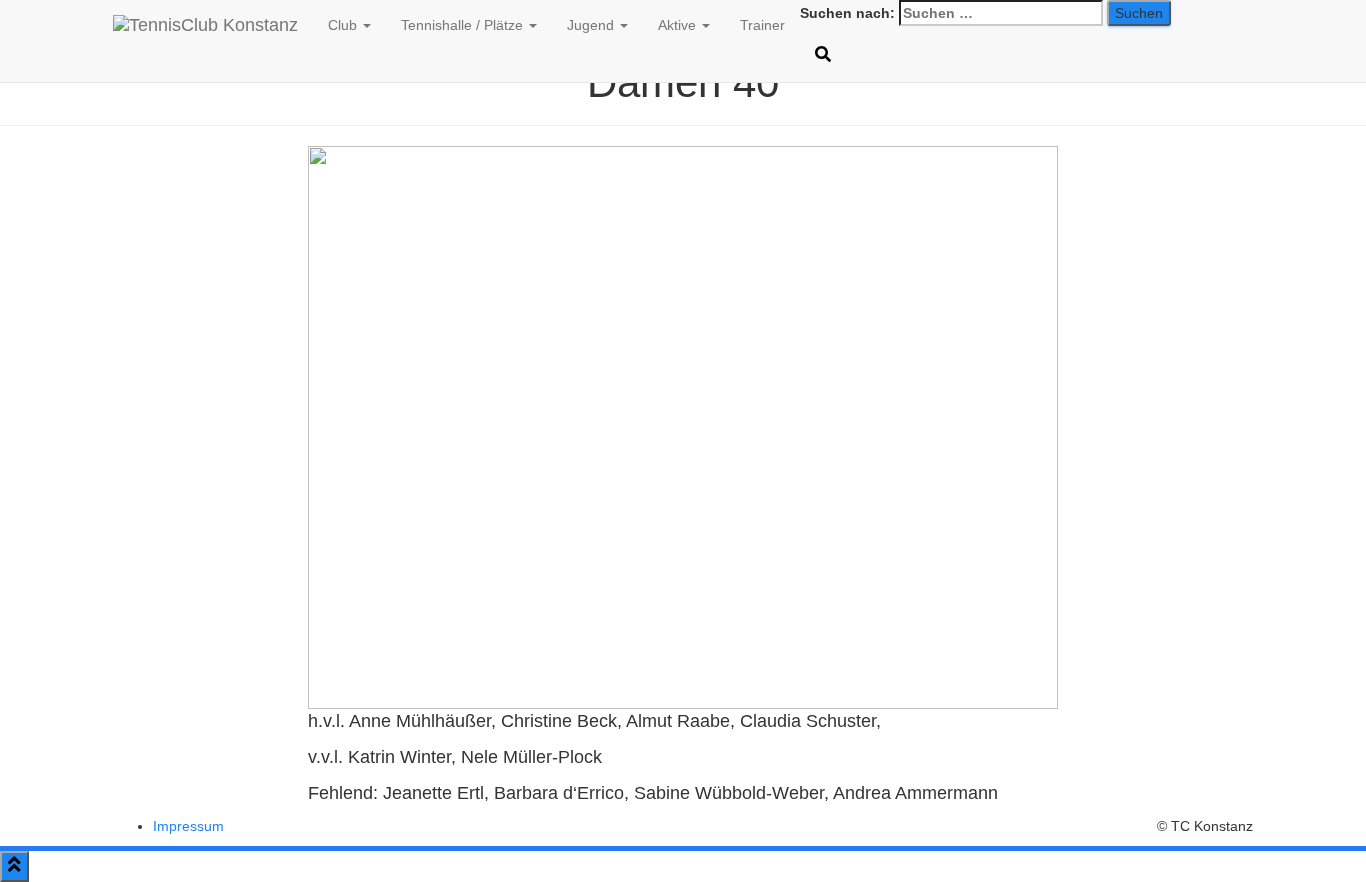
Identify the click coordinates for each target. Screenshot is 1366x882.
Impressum (188, 826)
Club (344, 25)
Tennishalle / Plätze (464, 25)
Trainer (762, 25)
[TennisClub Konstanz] (205, 25)
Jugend (592, 25)
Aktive (679, 25)
